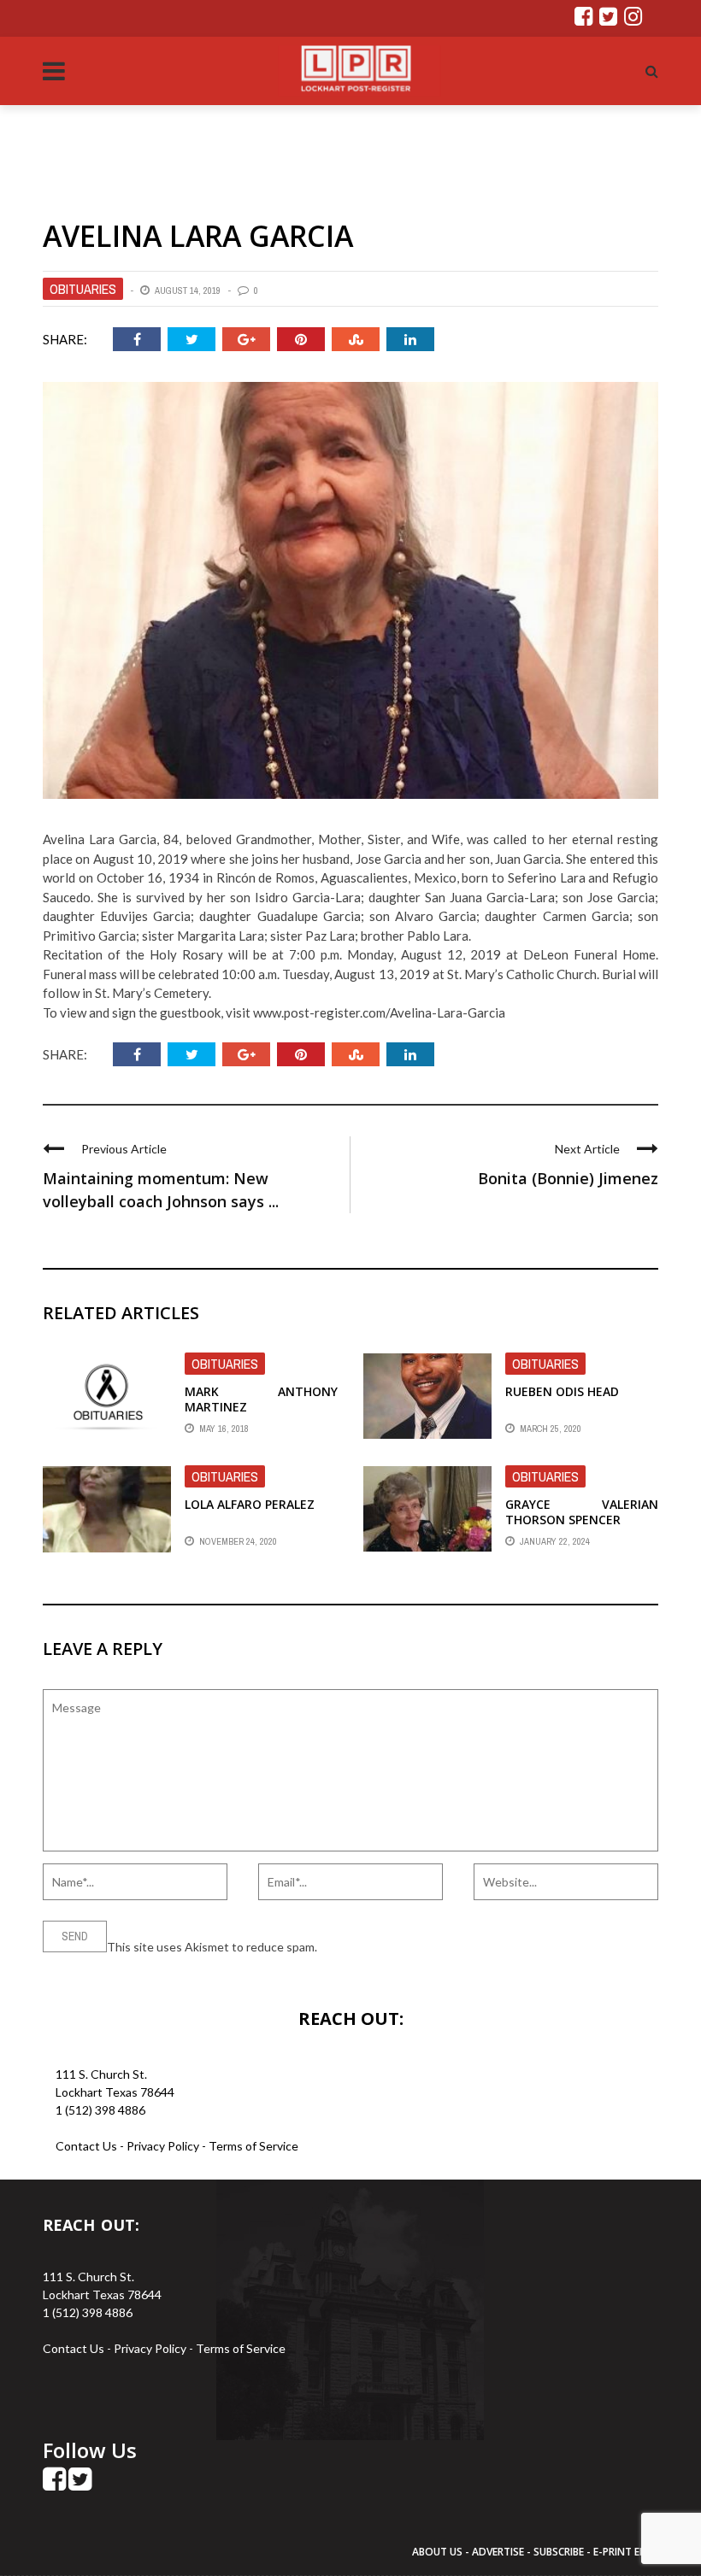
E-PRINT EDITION (634, 2552)
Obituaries (83, 289)
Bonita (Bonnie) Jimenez (568, 1178)
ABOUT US (439, 2552)
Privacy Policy (164, 2146)
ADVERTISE (498, 2552)
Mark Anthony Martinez (261, 1399)
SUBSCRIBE (560, 2552)
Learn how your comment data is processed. (437, 1947)
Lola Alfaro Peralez (250, 1504)
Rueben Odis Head (562, 1391)
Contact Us (86, 2146)
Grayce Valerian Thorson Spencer (582, 1512)
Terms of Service (253, 2146)
